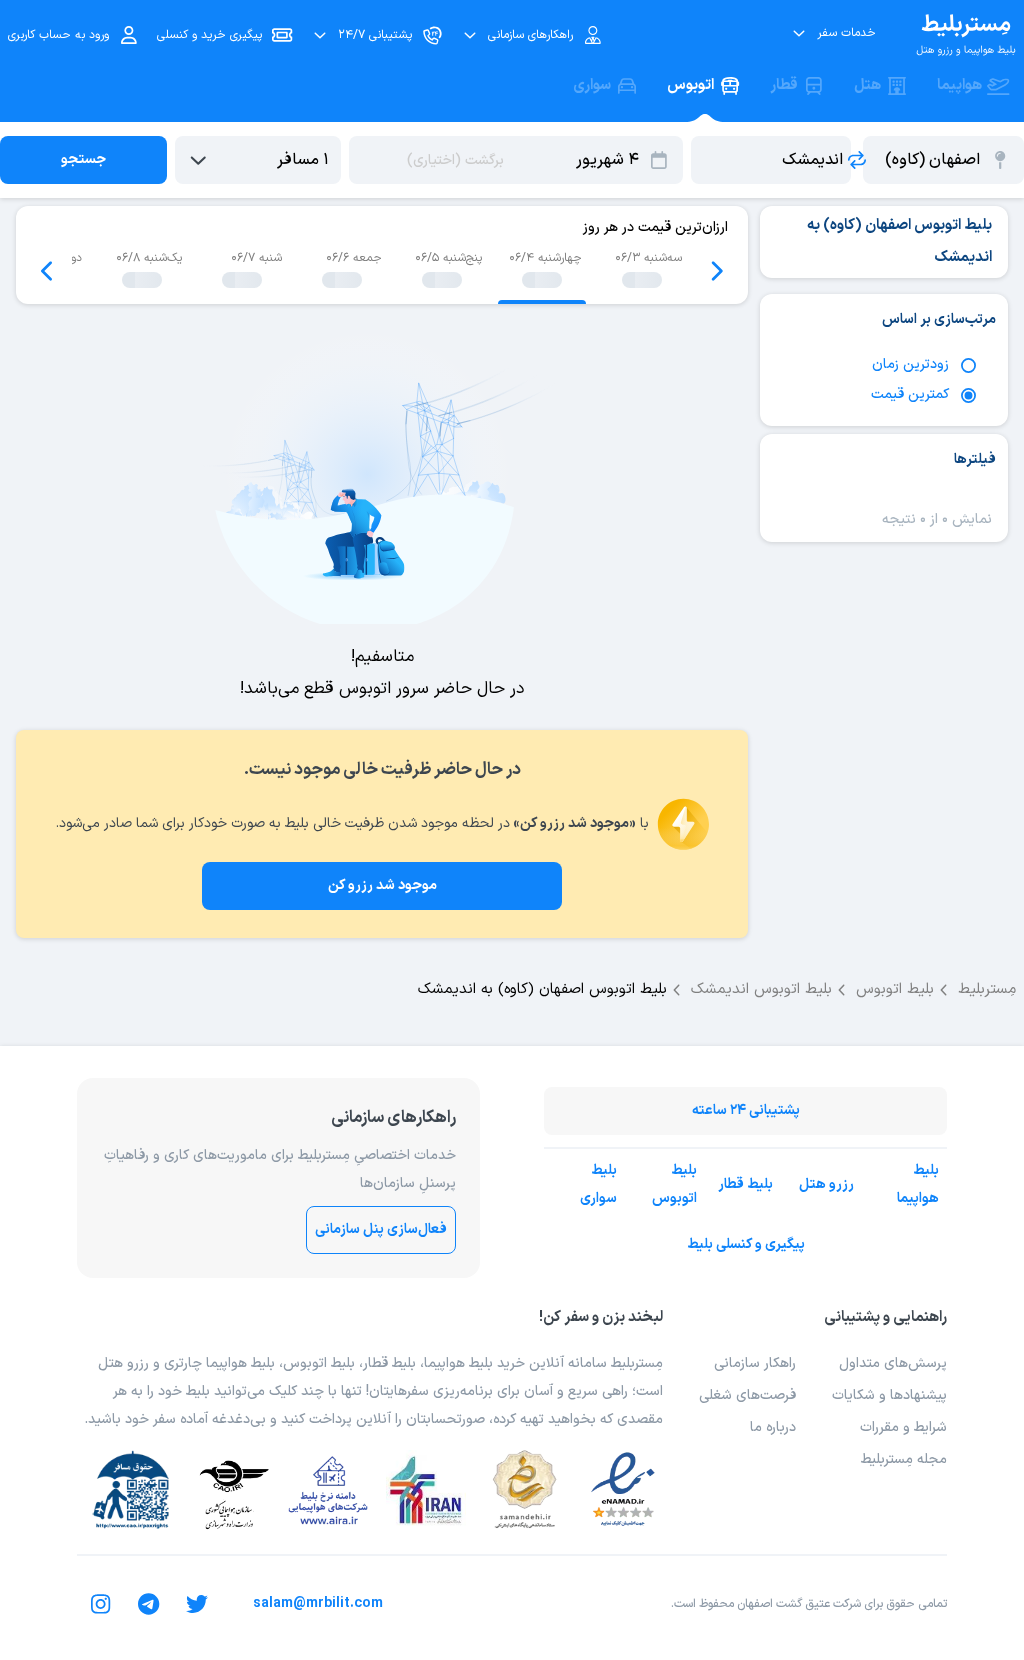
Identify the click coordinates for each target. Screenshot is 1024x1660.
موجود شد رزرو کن (382, 885)
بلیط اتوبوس (674, 1185)
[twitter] (197, 1604)
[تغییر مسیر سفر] (857, 160)
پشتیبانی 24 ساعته (746, 1110)
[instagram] (101, 1604)
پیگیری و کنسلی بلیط (746, 1244)
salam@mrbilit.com (318, 1603)
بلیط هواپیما (918, 1185)
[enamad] (623, 1490)
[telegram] (149, 1604)
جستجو (83, 159)
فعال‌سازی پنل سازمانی (381, 1229)
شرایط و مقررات (903, 1427)
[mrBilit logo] (966, 35)
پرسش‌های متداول (893, 1363)
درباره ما (773, 1427)
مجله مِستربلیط (904, 1459)
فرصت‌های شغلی (747, 1395)
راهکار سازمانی (755, 1363)
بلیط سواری (598, 1185)
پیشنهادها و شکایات (889, 1395)
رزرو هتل (826, 1184)
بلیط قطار (745, 1184)
